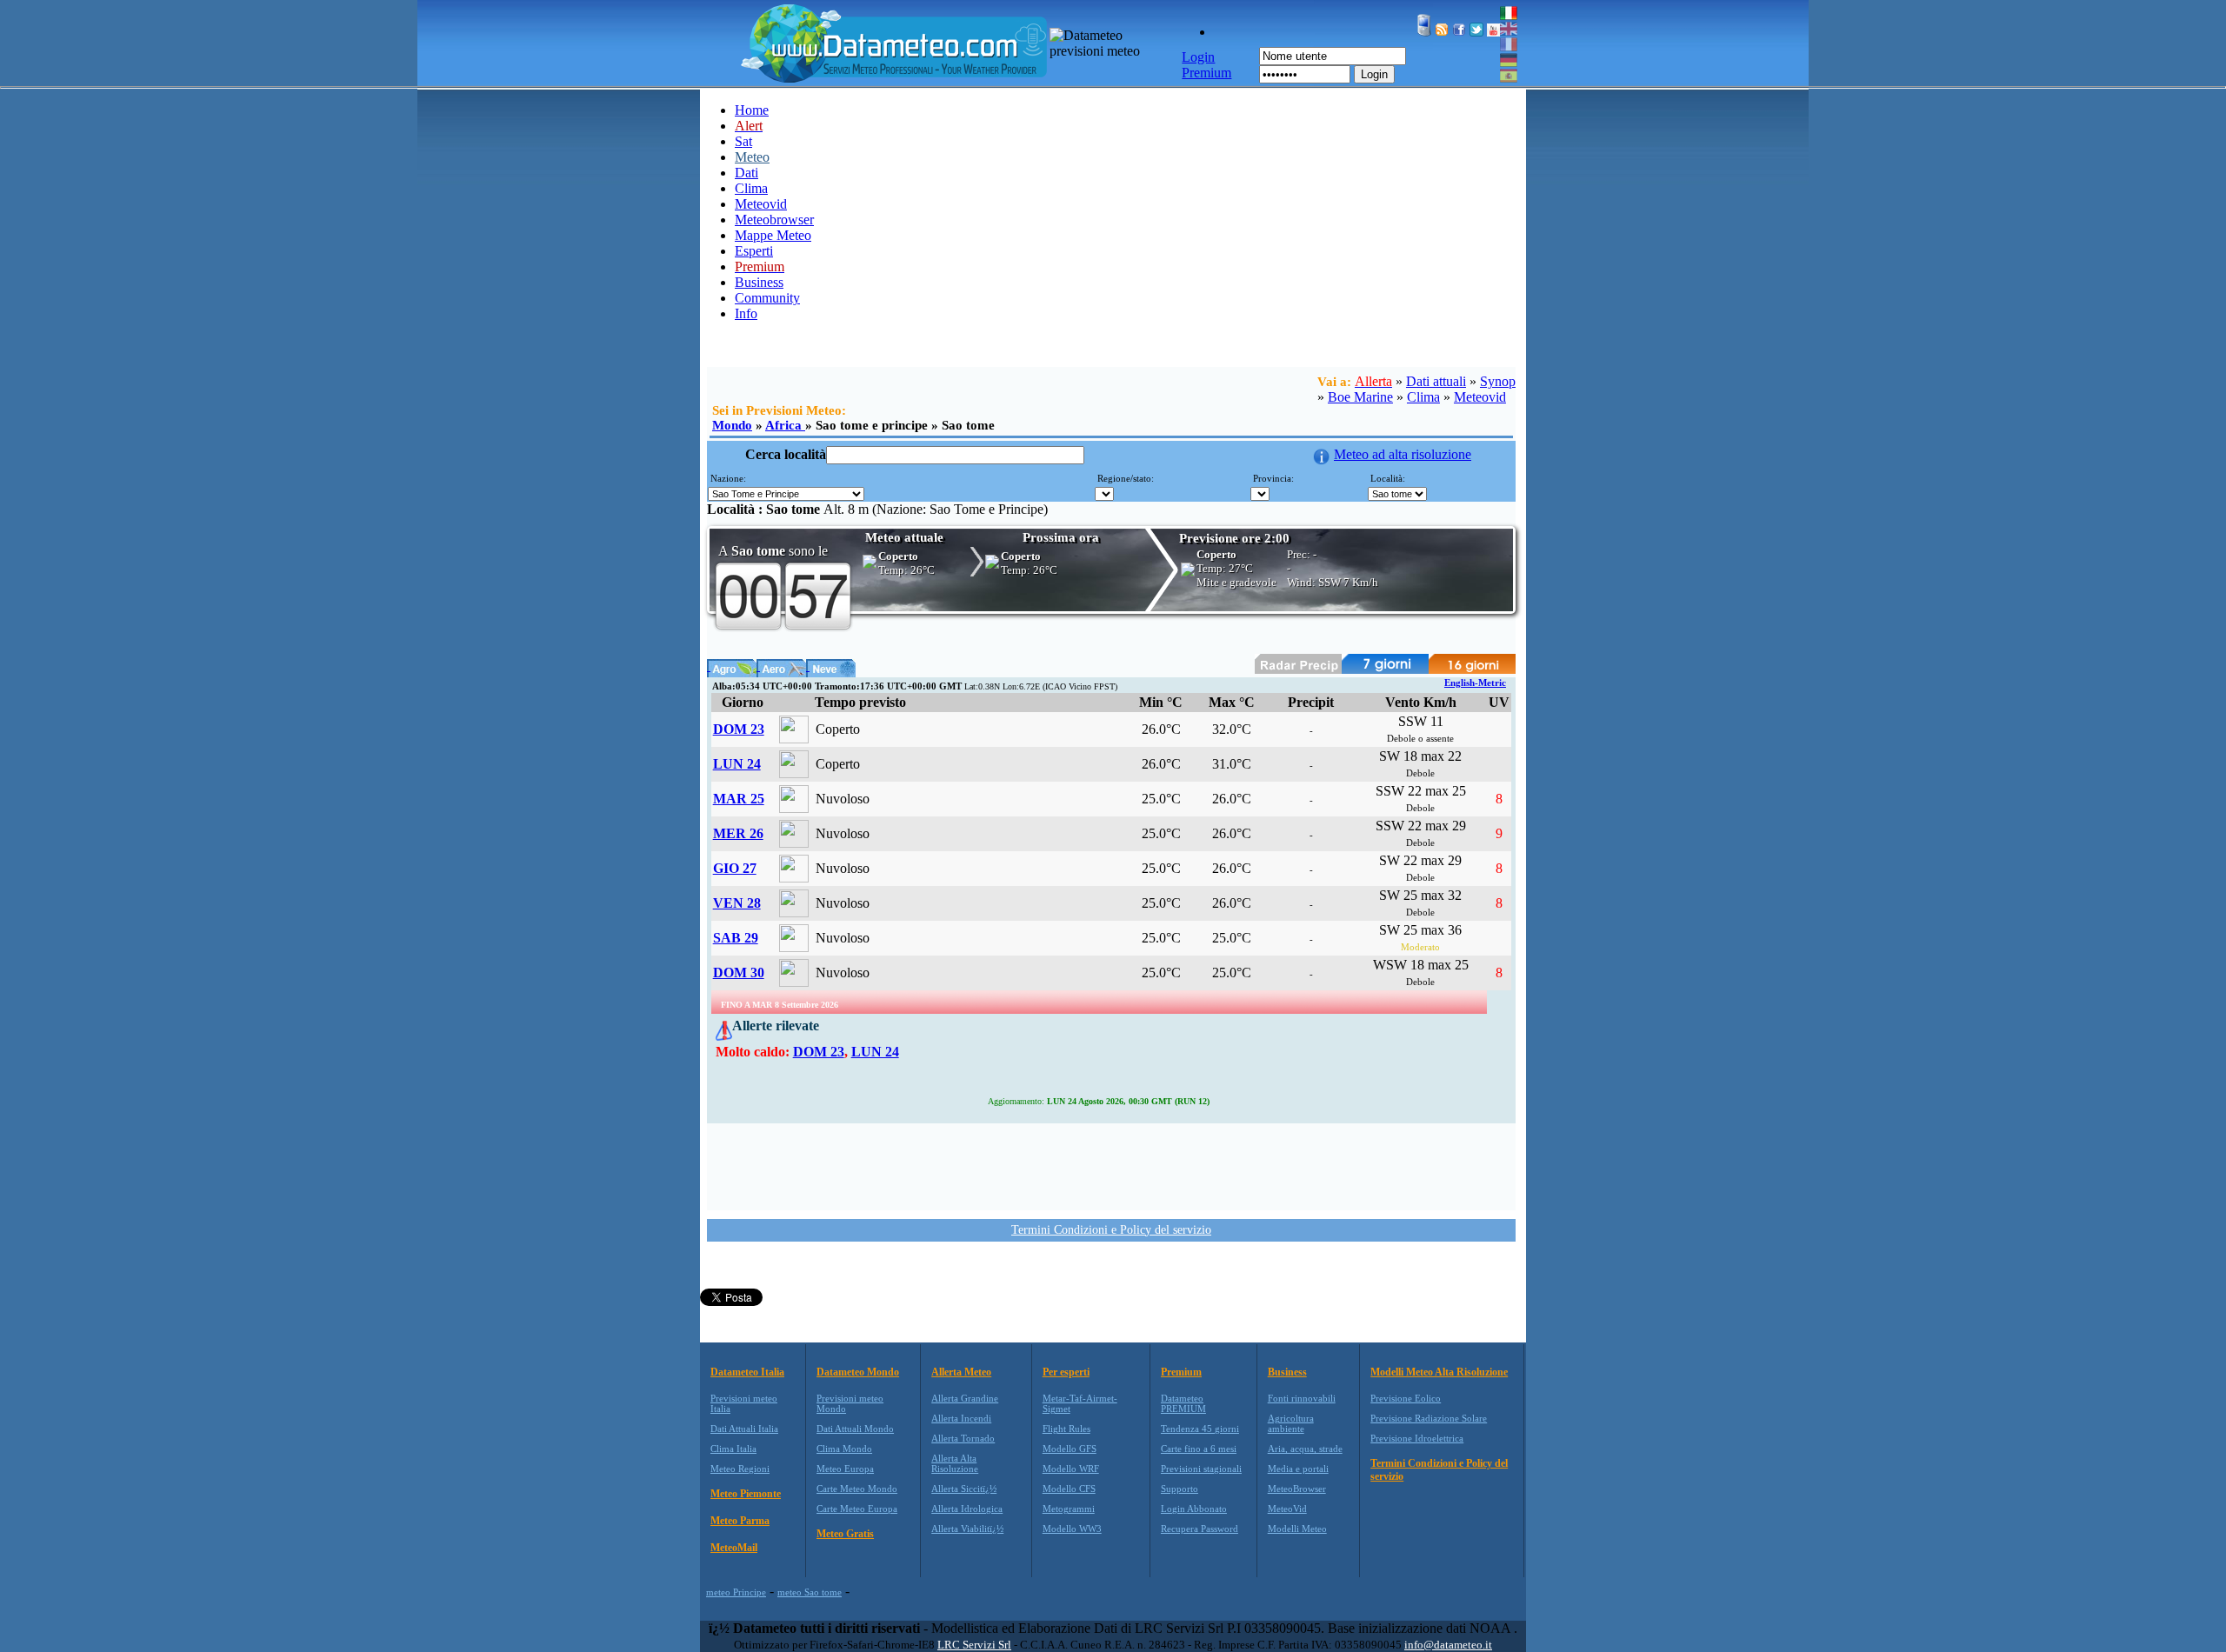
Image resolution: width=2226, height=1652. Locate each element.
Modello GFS (1070, 1449)
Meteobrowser (774, 220)
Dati (746, 173)
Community (767, 298)
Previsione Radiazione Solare (1429, 1418)
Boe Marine (1360, 397)
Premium (1181, 1372)
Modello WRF (1071, 1469)
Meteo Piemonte (746, 1494)
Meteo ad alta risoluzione (1403, 454)
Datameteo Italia (747, 1372)
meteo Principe (736, 1592)
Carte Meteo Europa (857, 1509)
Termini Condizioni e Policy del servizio (1111, 1230)
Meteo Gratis (845, 1534)
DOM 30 (739, 973)
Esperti (754, 251)
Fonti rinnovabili (1302, 1398)
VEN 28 (737, 903)
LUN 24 (737, 764)
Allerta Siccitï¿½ (964, 1489)
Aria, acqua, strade (1305, 1449)
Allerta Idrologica (967, 1509)
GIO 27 (735, 868)
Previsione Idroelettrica (1417, 1438)
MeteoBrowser (1297, 1489)
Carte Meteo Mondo (857, 1489)
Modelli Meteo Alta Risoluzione (1439, 1372)
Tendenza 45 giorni (1200, 1429)
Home (752, 110)
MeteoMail (734, 1548)
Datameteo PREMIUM (1183, 1403)
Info (746, 313)
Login (1374, 74)
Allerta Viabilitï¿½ (967, 1529)
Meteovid (761, 204)
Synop (1498, 381)
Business (759, 282)
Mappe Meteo (773, 235)
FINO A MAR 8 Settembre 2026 (780, 1005)
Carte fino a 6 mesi (1199, 1449)
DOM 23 (739, 729)
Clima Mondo (844, 1449)
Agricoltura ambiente (1291, 1423)
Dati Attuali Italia (744, 1429)
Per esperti (1066, 1372)
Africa (785, 425)
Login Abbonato (1194, 1509)
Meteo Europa (845, 1469)
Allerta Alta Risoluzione (955, 1463)
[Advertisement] (1111, 1165)
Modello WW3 (1072, 1529)
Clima (751, 188)
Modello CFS (1069, 1489)
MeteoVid (1287, 1509)
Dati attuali (1436, 381)
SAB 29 (736, 938)
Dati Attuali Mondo (855, 1429)
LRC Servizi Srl (974, 1645)
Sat (743, 141)
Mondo (732, 425)
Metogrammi (1069, 1509)
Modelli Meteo (1297, 1529)
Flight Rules (1066, 1429)
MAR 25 (739, 799)
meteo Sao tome (810, 1592)
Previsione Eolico (1406, 1398)
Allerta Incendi (961, 1418)
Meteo (752, 157)
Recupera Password (1200, 1529)
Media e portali (1298, 1469)
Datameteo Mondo (858, 1372)
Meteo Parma (740, 1521)
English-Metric (1475, 683)
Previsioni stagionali (1201, 1469)
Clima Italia (733, 1449)
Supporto (1180, 1489)
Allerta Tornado (963, 1438)
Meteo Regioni (740, 1469)
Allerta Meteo (961, 1372)
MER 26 (738, 833)
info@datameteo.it (1448, 1645)
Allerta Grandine (965, 1398)
